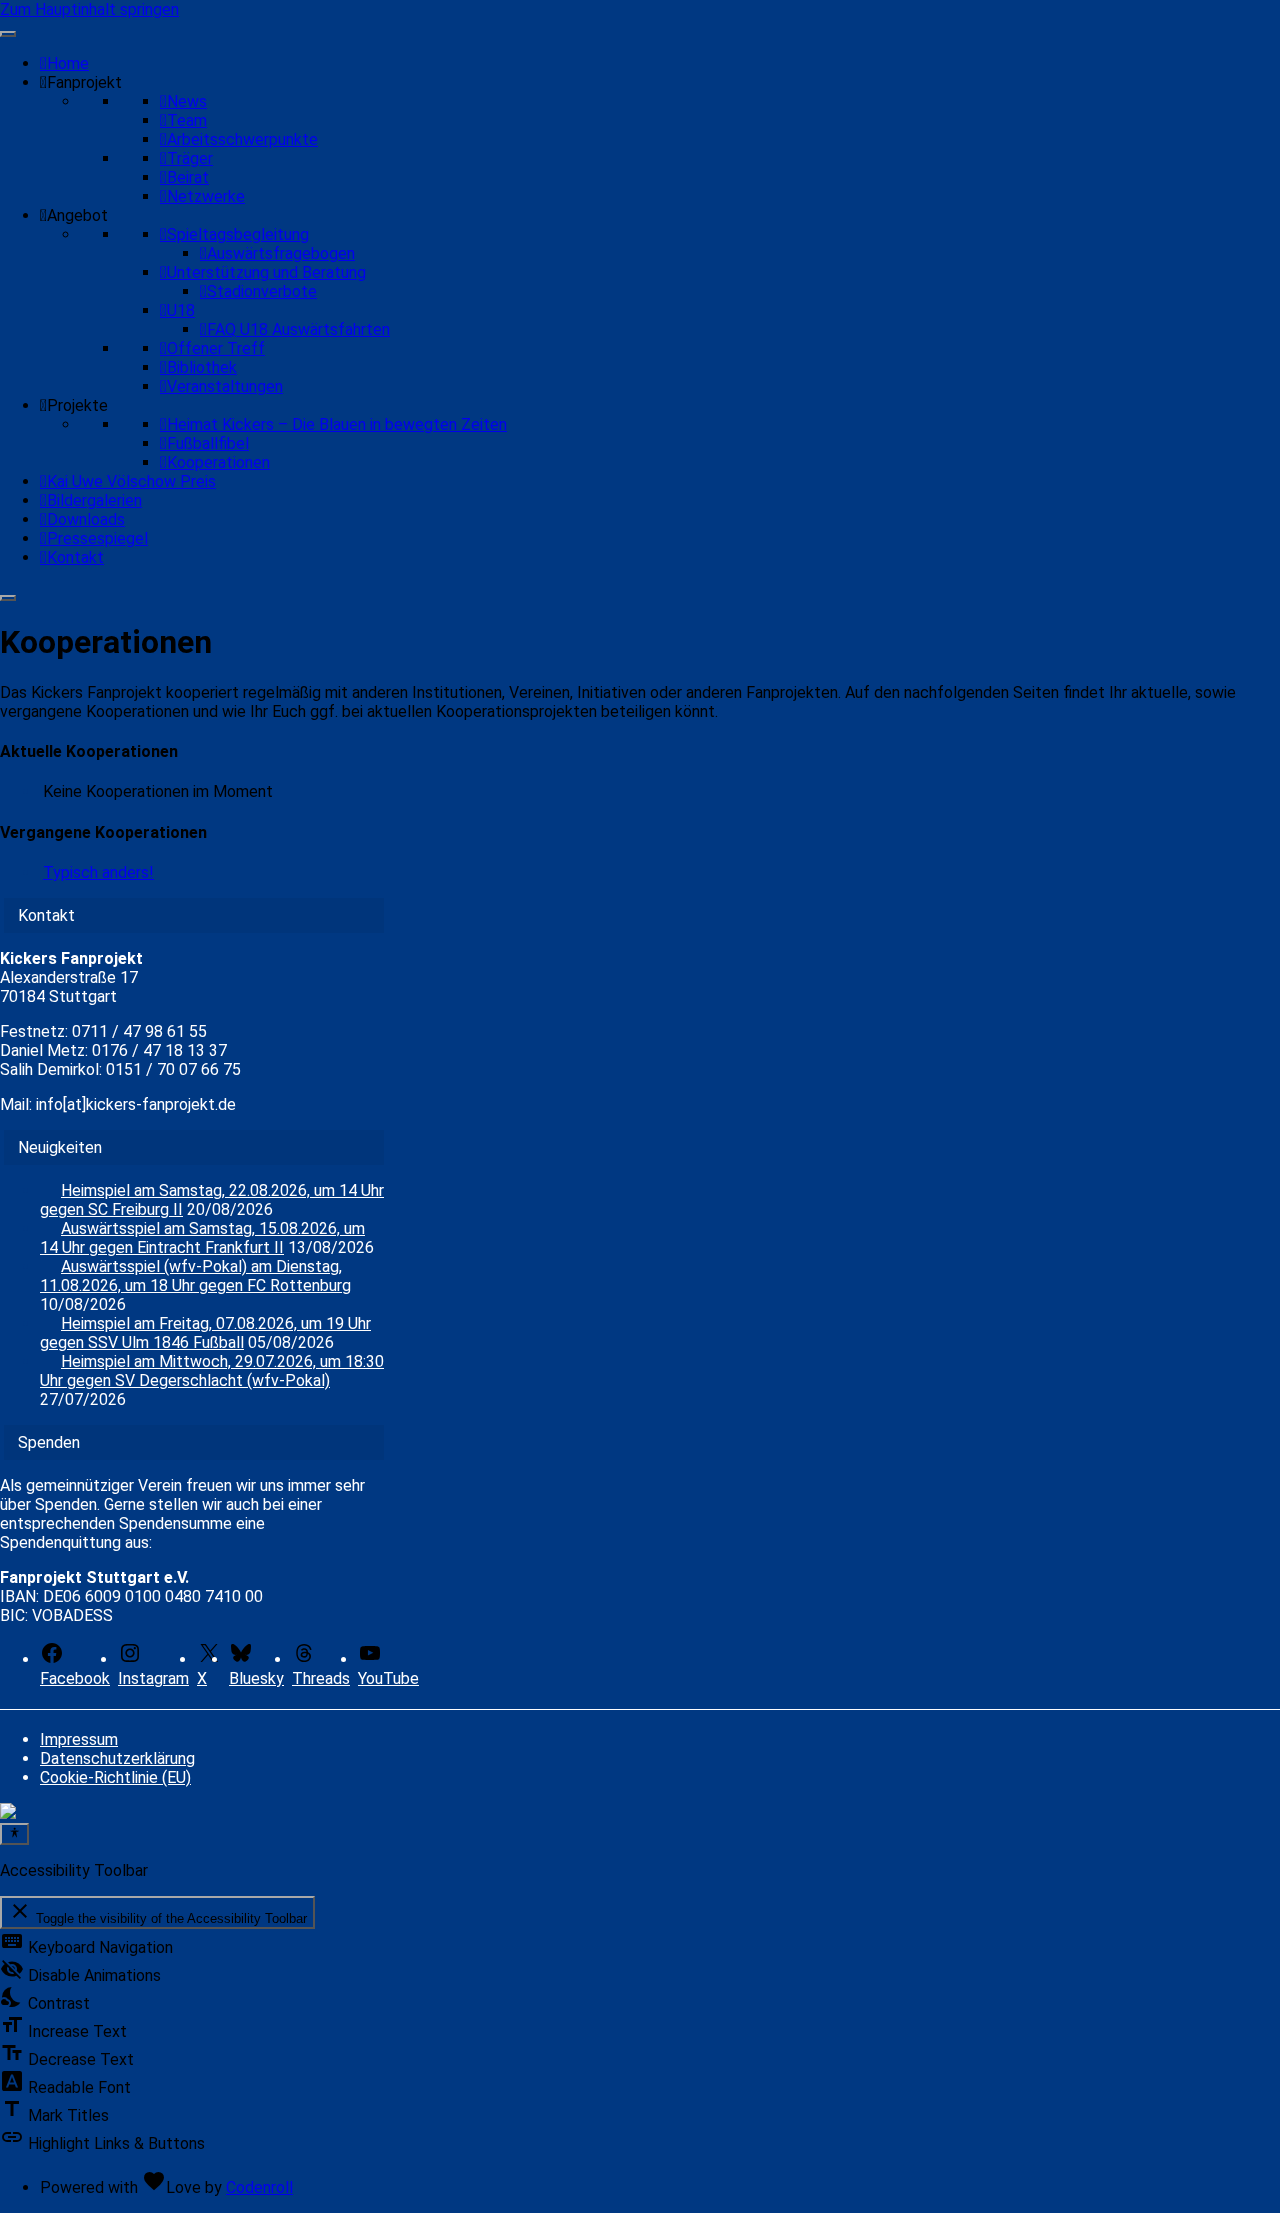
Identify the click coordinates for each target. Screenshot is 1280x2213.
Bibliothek (202, 367)
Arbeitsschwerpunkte (242, 139)
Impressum (79, 1739)
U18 (181, 310)
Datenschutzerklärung (117, 1758)
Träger (190, 158)
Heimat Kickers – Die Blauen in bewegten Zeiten (337, 424)
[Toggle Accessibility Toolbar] (14, 1834)
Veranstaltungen (225, 386)
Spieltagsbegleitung (238, 234)
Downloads (86, 519)
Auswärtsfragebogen (281, 253)
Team (187, 120)
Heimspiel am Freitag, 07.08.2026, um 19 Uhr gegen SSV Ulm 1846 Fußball (205, 1333)
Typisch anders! (98, 872)
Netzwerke (206, 196)
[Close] (8, 598)
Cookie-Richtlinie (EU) (115, 1777)
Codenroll (259, 2187)
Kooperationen (218, 462)
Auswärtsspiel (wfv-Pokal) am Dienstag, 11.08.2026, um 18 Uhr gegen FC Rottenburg (195, 1276)
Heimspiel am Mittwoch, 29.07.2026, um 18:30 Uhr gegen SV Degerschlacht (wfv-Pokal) (212, 1371)
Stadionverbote (262, 291)
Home (68, 63)
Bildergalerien (94, 500)
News (187, 101)
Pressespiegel (97, 538)
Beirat (188, 177)
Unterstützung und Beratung (266, 272)
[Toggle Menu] (8, 34)
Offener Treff (216, 348)
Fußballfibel (208, 443)
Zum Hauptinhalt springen (89, 9)
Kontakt (75, 557)
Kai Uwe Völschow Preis (131, 481)
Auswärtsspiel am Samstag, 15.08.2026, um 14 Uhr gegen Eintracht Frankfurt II (202, 1238)
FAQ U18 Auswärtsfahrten (298, 329)
